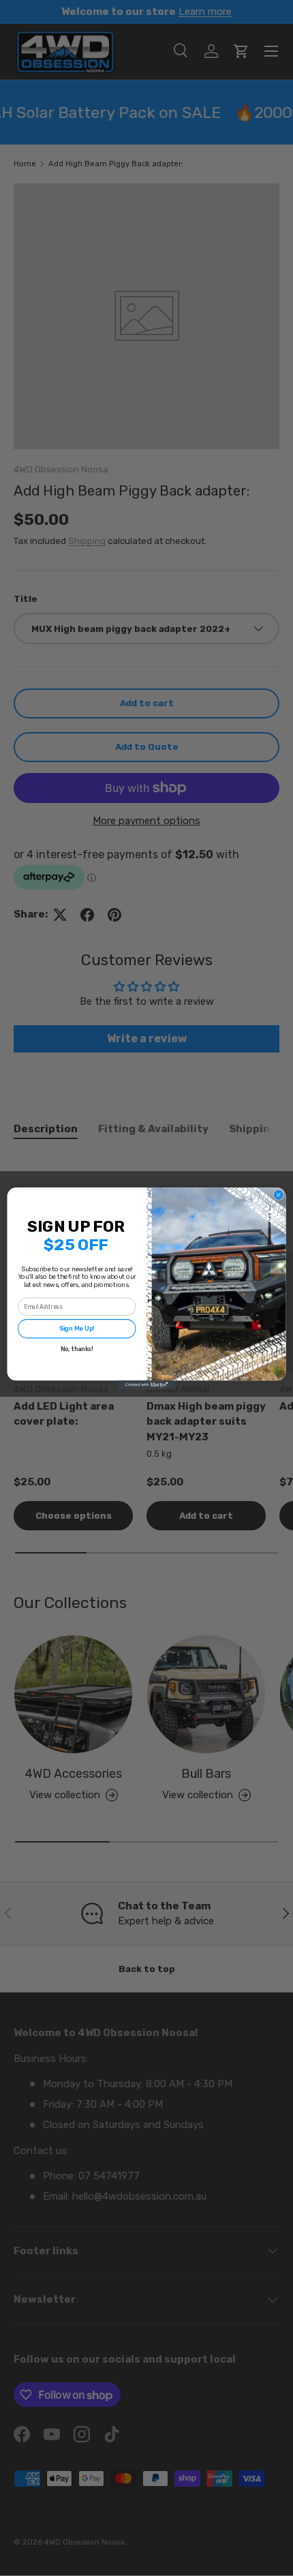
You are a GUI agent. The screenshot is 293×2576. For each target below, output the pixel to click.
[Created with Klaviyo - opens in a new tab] (146, 1385)
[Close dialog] (278, 1195)
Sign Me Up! (77, 1329)
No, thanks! (77, 1348)
